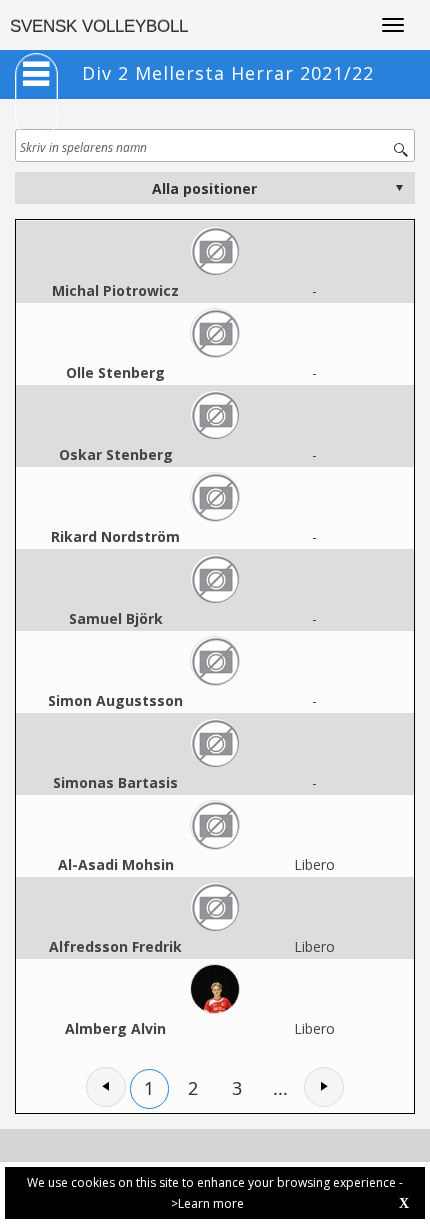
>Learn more (207, 1203)
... (280, 1088)
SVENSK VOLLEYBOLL (99, 26)
